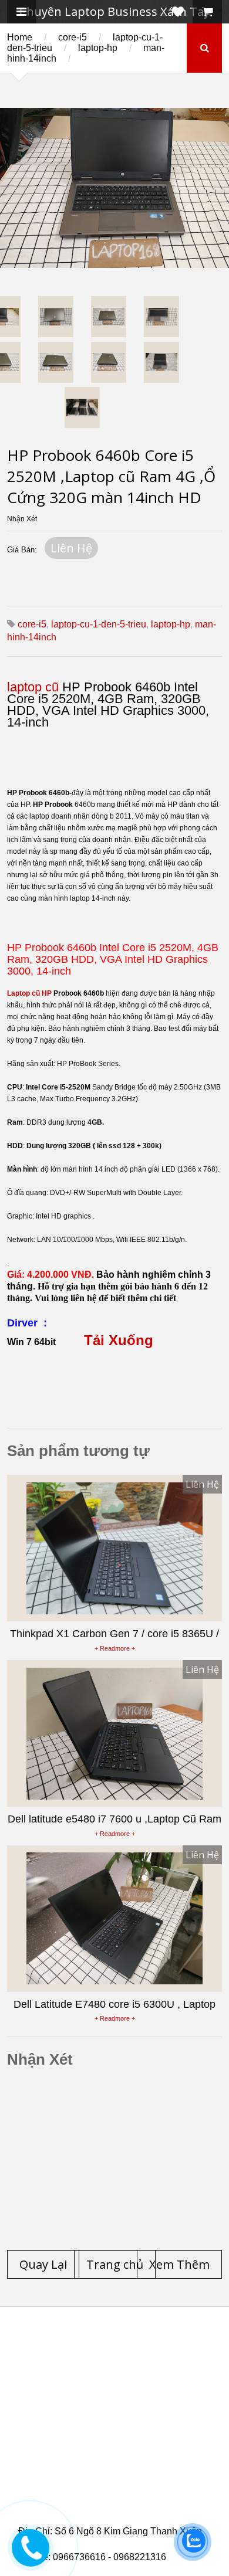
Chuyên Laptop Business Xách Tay (114, 11)
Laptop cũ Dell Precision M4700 (106, 2434)
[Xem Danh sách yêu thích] (178, 12)
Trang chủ (39, 2349)
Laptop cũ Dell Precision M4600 (106, 2419)
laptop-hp (98, 48)
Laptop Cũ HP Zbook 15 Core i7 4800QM (117, 2462)
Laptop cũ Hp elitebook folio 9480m (113, 2405)
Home (20, 37)
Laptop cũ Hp (113, 2349)
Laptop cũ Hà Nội (143, 2377)
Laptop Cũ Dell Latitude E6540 (102, 2448)
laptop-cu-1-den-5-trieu (99, 624)
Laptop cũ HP (29, 993)
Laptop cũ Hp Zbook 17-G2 (93, 2476)
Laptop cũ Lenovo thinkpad (117, 2363)
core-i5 (73, 37)
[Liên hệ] (34, 2556)
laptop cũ (33, 687)
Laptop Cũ (63, 2377)
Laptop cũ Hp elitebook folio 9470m (113, 2391)
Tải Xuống (119, 1340)
